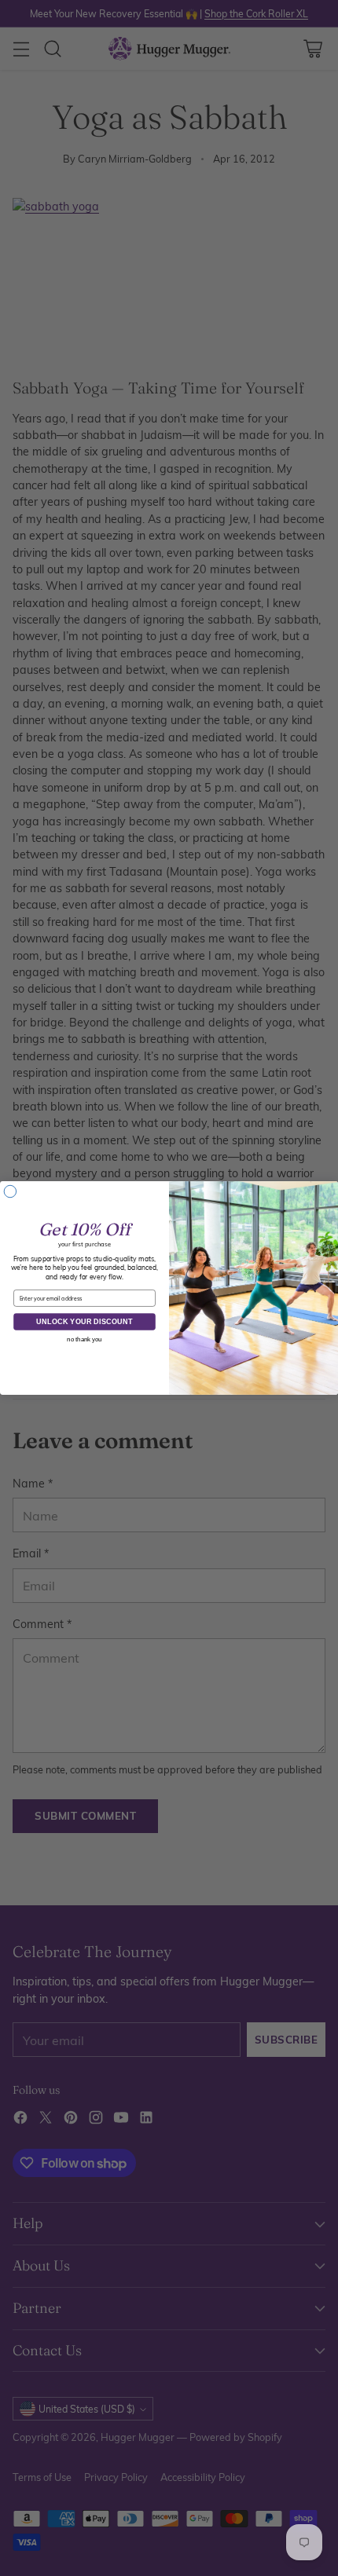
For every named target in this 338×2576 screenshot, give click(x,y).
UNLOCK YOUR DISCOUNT (84, 1321)
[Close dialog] (10, 1191)
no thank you (84, 1339)
